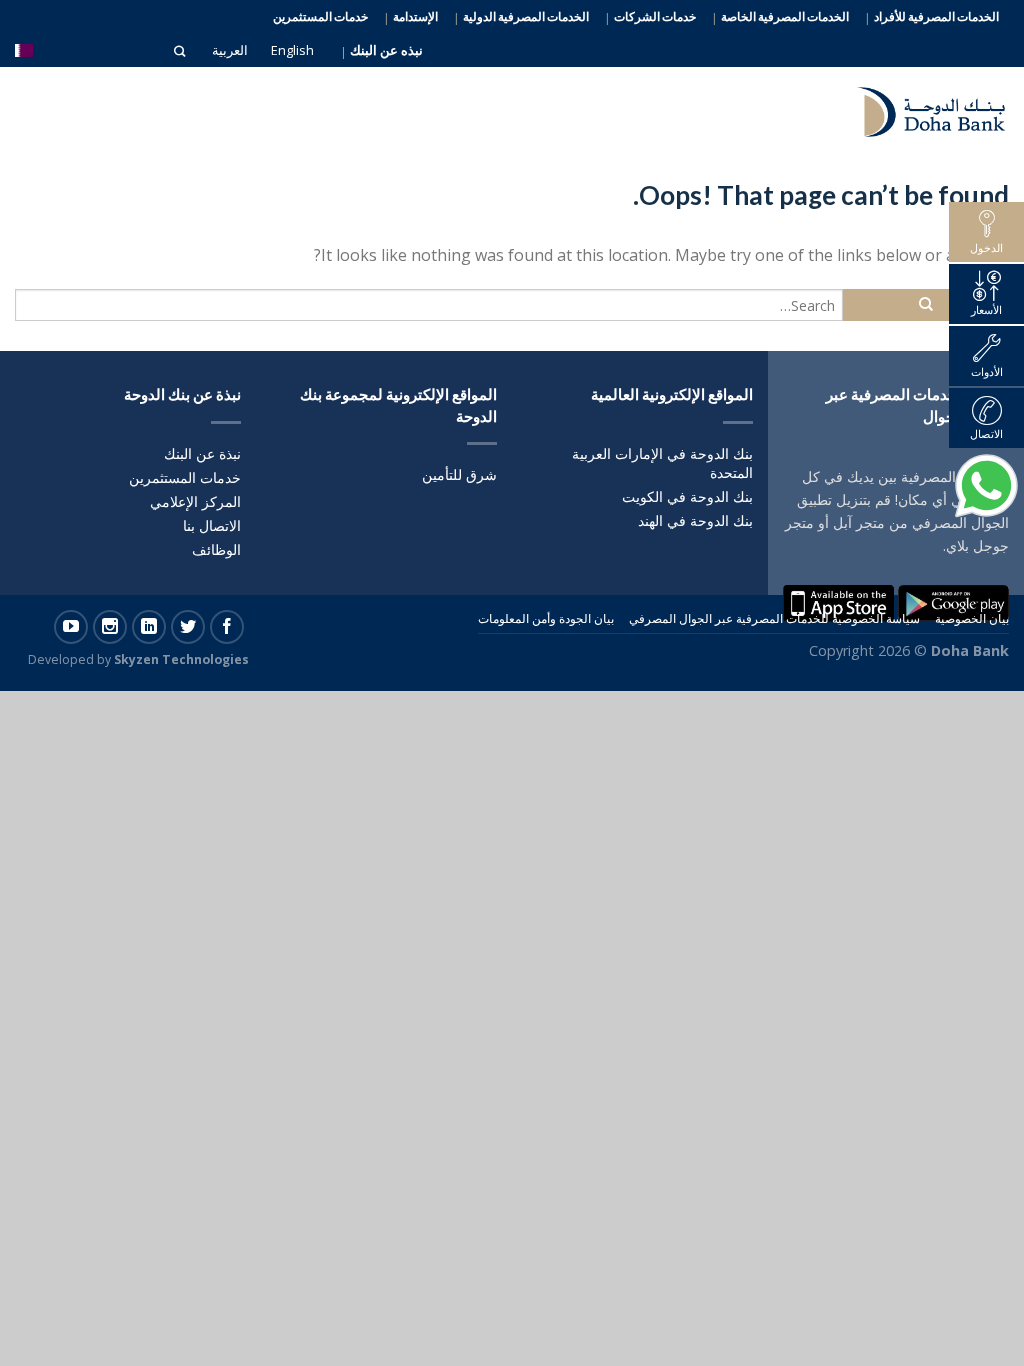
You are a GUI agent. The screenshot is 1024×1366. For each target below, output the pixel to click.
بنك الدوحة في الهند (695, 520)
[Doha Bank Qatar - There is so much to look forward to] (919, 107)
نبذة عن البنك (202, 453)
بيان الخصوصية (972, 618)
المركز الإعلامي (195, 501)
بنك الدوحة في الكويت (687, 496)
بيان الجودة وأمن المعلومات (546, 618)
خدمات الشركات (655, 17)
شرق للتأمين (459, 474)
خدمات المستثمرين (320, 16)
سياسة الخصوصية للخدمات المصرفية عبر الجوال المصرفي (774, 618)
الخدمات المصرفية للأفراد (936, 17)
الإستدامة (415, 17)
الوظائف (216, 549)
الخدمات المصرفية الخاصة (785, 17)
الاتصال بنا (212, 525)
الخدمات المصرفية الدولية (526, 17)
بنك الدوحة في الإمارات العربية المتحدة (662, 463)
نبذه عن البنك (386, 50)
